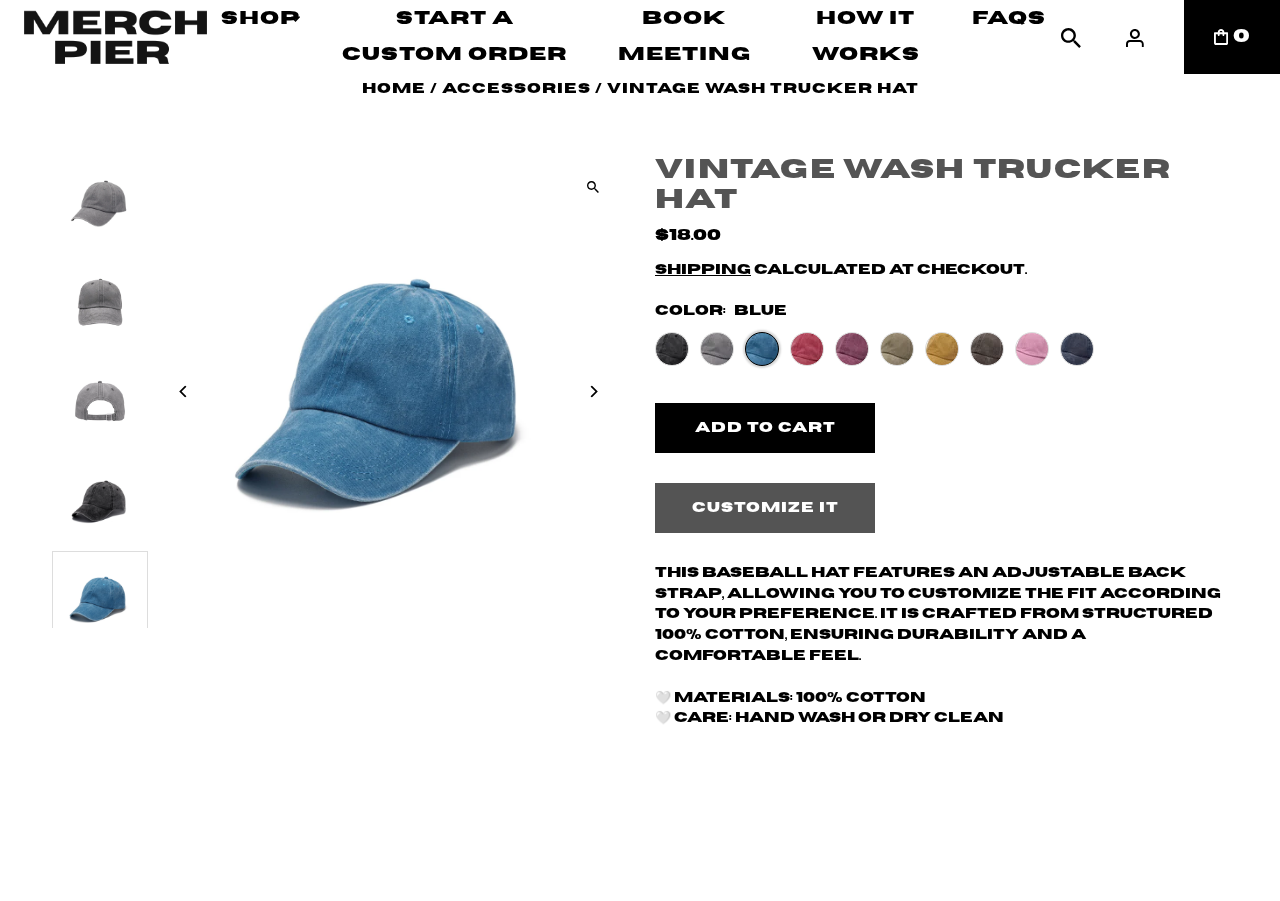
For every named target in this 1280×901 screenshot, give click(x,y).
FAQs (1009, 18)
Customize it (765, 508)
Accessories (516, 89)
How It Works (866, 36)
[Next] (592, 391)
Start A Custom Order (454, 36)
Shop (260, 18)
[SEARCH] (1071, 37)
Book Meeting (684, 36)
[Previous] (184, 391)
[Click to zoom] (592, 187)
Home (394, 89)
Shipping (703, 270)
